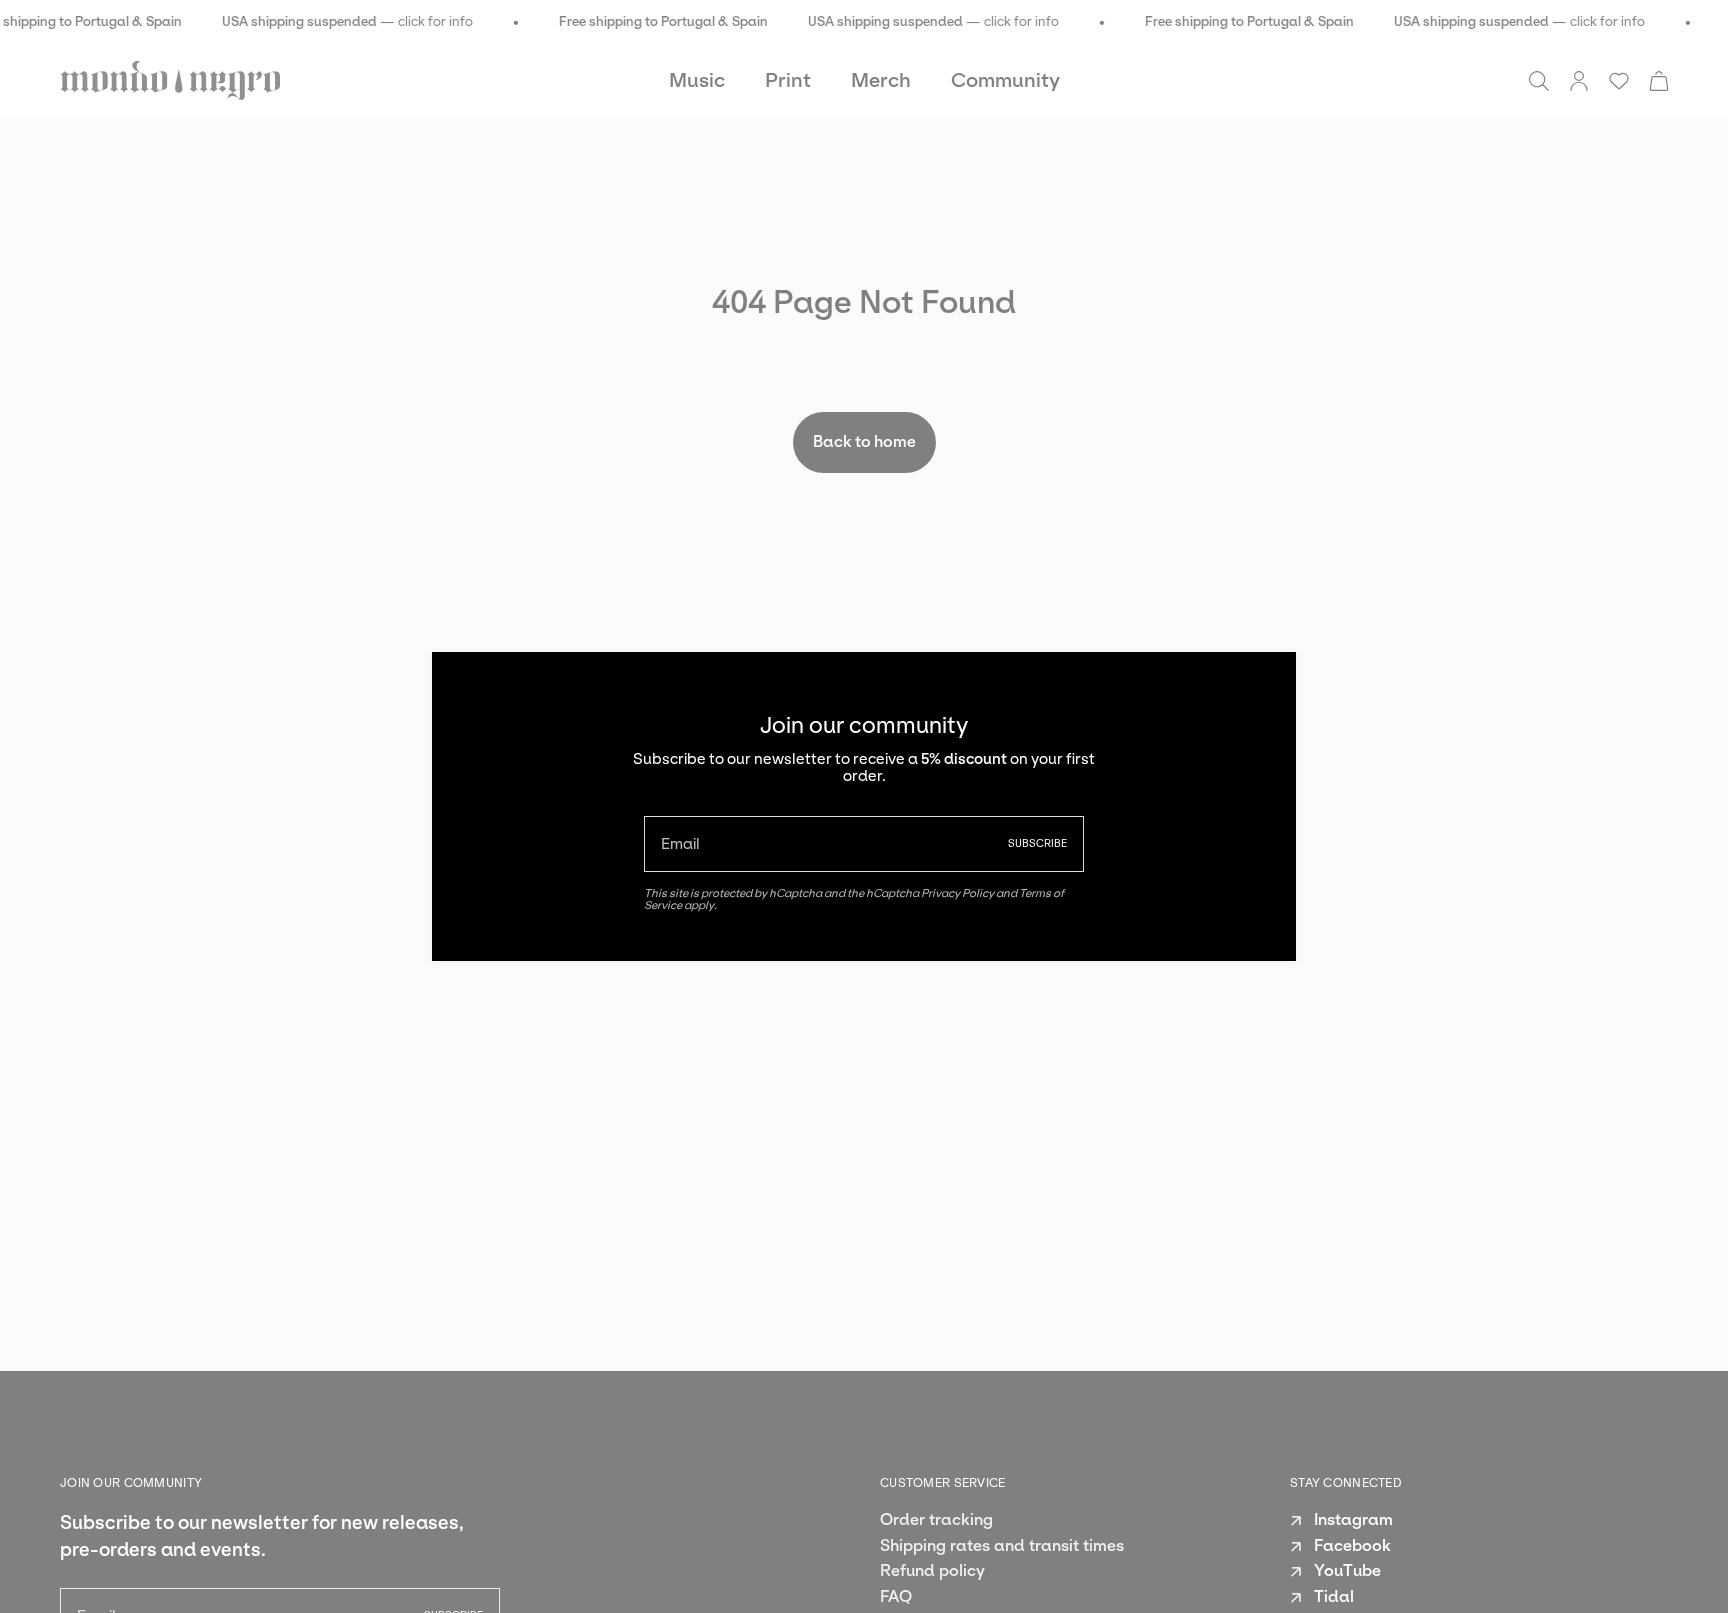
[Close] (1266, 682)
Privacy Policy (957, 893)
